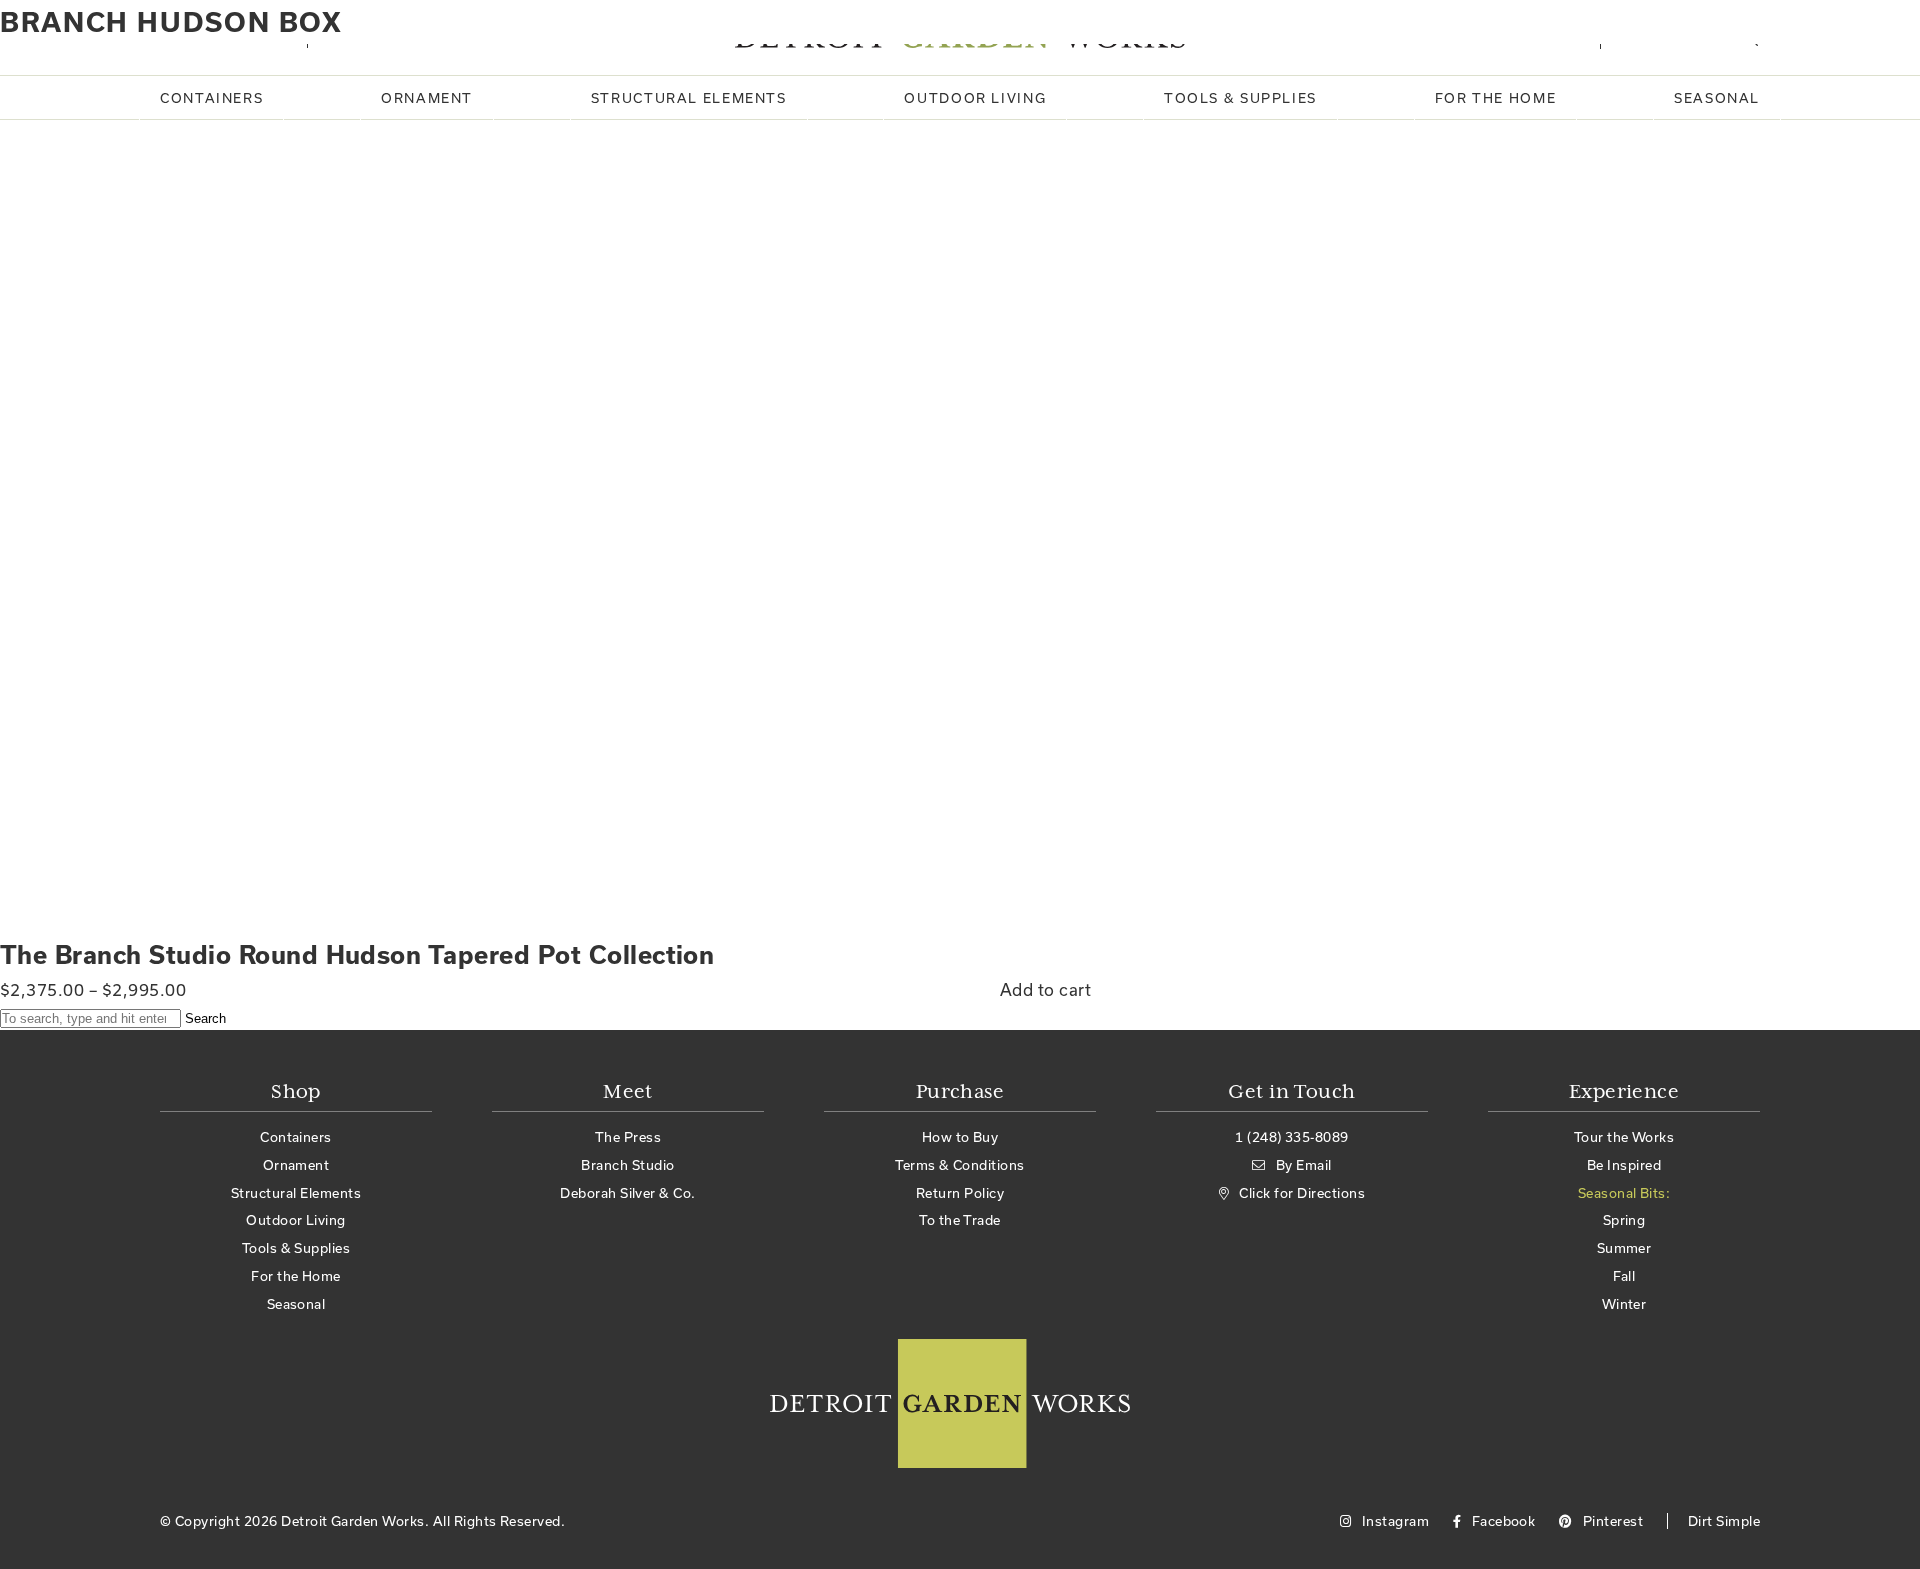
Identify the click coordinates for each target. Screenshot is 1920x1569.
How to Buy (960, 1137)
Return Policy (960, 1193)
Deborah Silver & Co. (628, 1193)
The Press (628, 1137)
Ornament (427, 98)
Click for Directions (1302, 1193)
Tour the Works (1624, 1137)
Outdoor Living (975, 98)
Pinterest (1611, 1521)
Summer (1624, 1248)
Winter (1624, 1304)
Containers (211, 98)
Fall (1624, 1276)
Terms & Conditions (960, 1165)
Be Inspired (1624, 1165)
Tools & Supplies (1240, 98)
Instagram (1393, 1521)
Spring (1624, 1220)
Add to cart (1045, 989)
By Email (1303, 1165)
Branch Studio (627, 1165)
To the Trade (960, 1220)
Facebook (1501, 1521)
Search (205, 1018)
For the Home (1496, 98)
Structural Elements (689, 98)
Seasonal (1717, 98)
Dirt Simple (1724, 1521)
